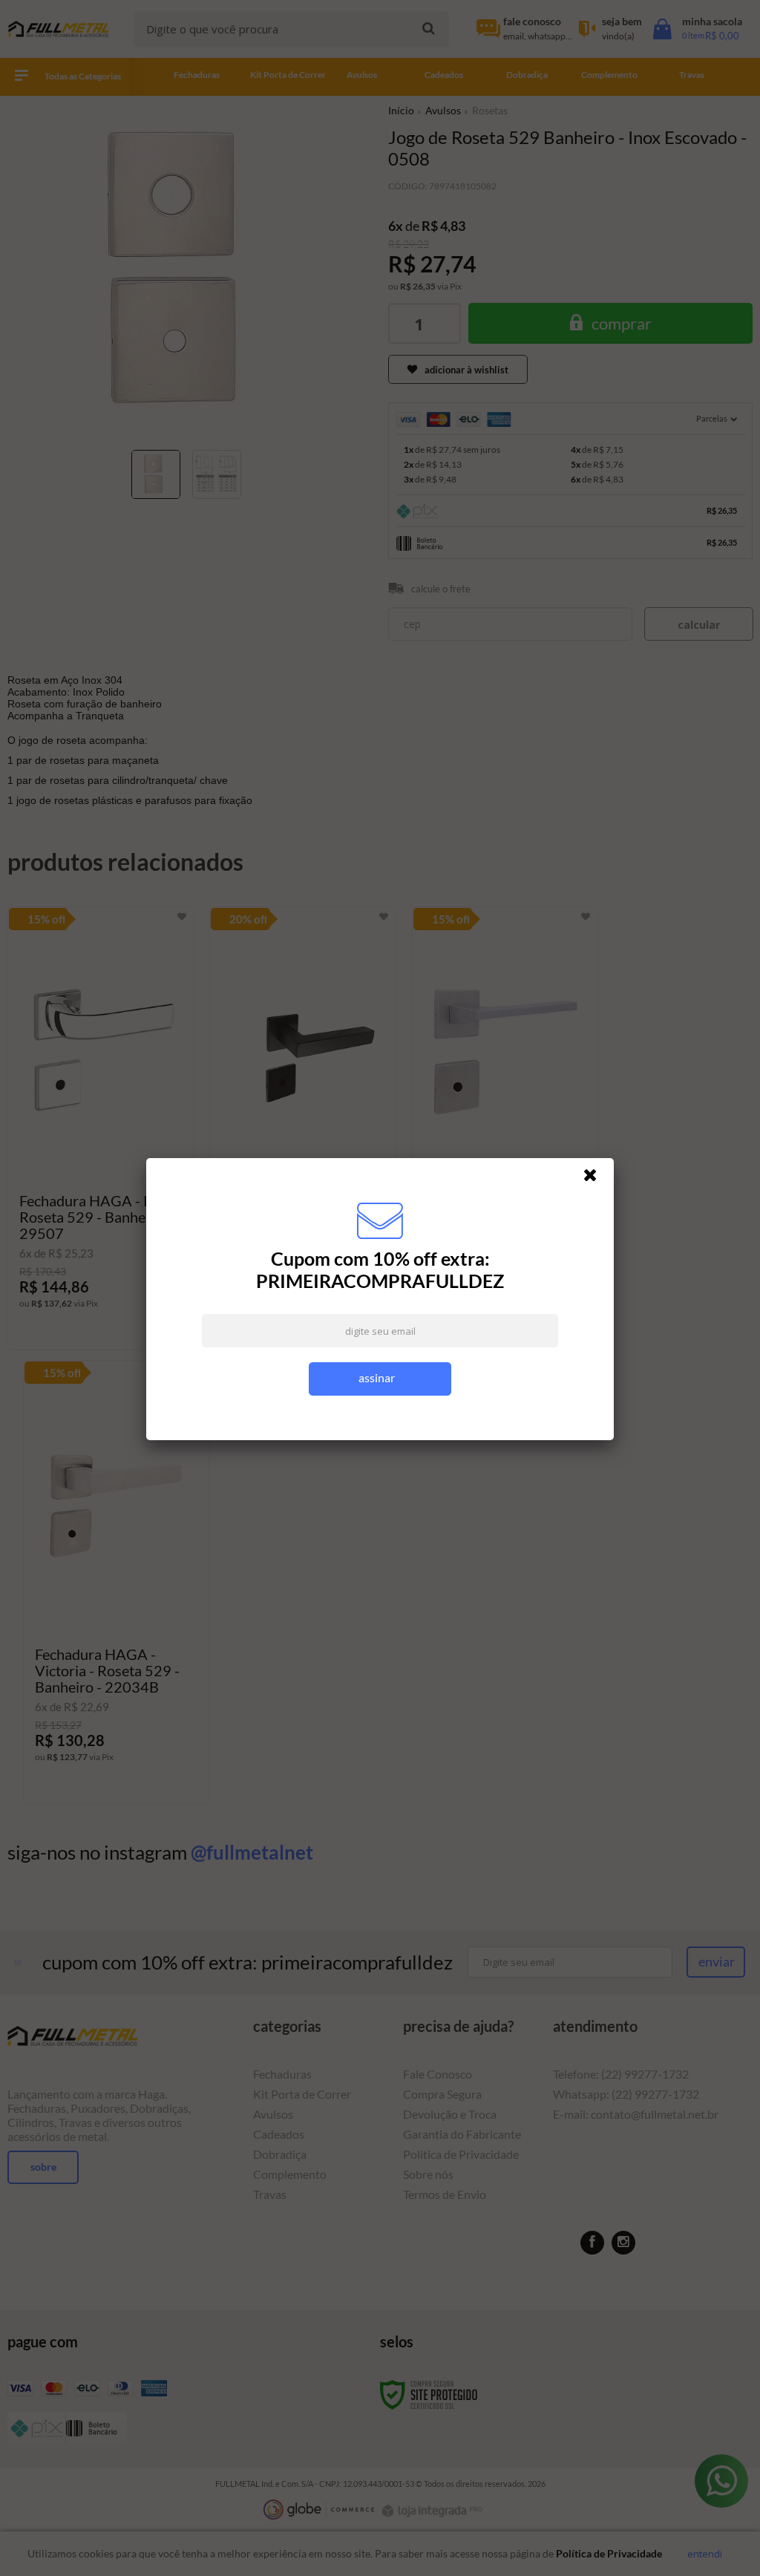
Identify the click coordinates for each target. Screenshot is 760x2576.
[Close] (597, 1179)
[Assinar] (380, 1379)
